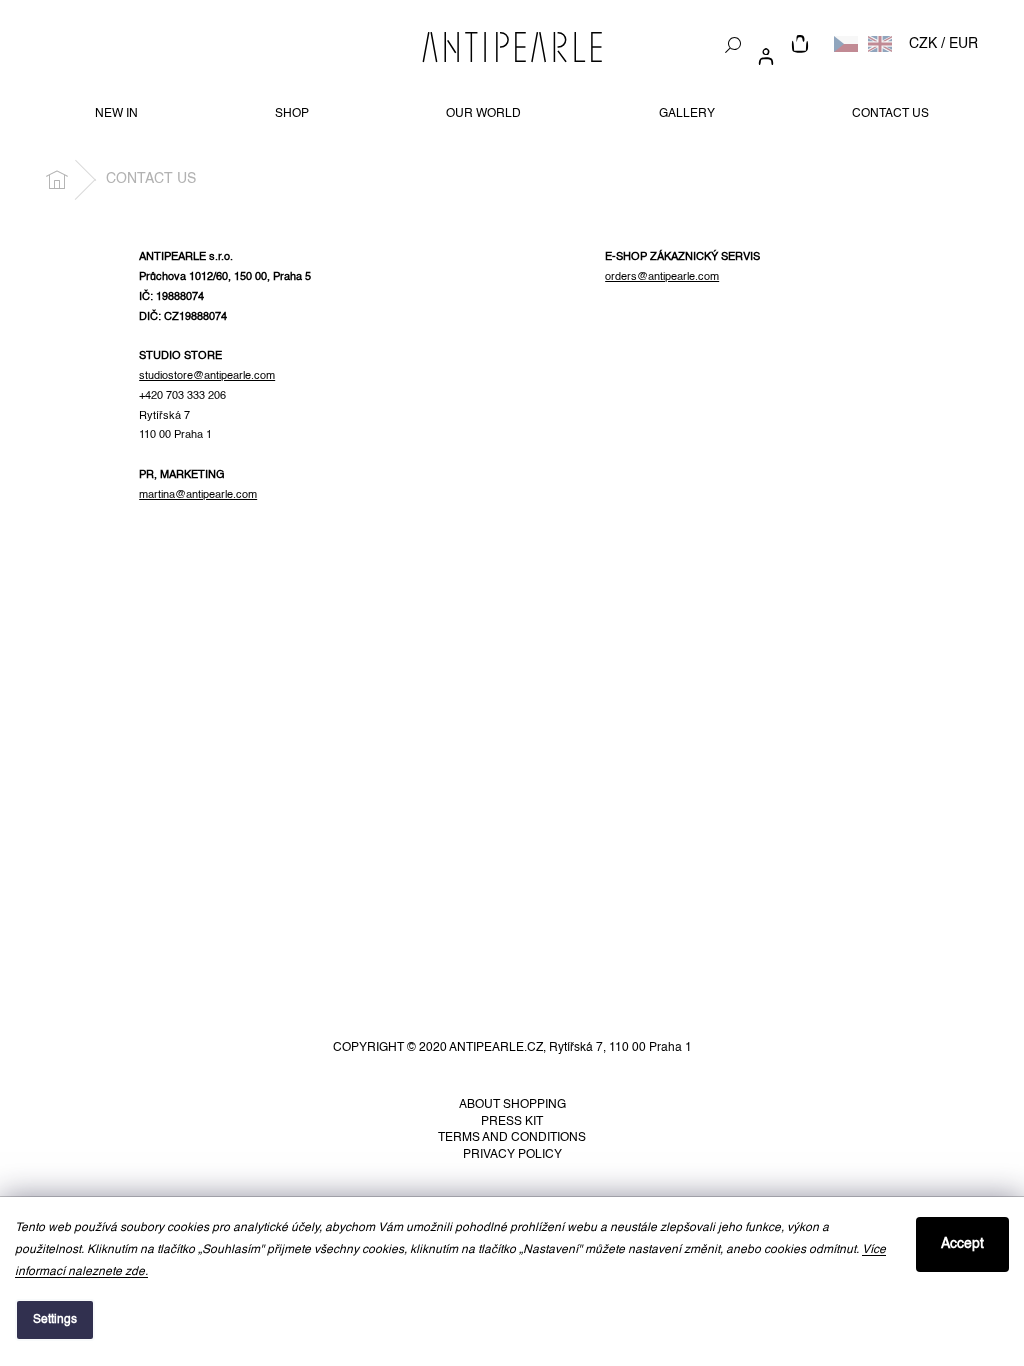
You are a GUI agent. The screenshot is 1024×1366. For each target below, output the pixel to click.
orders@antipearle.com (662, 277)
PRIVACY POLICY (512, 1155)
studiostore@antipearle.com (207, 376)
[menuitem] (116, 114)
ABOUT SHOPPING (512, 1105)
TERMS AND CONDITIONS (512, 1138)
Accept (962, 1244)
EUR (963, 44)
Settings (55, 1320)
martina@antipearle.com (198, 495)
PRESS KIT (512, 1122)
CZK (923, 44)
